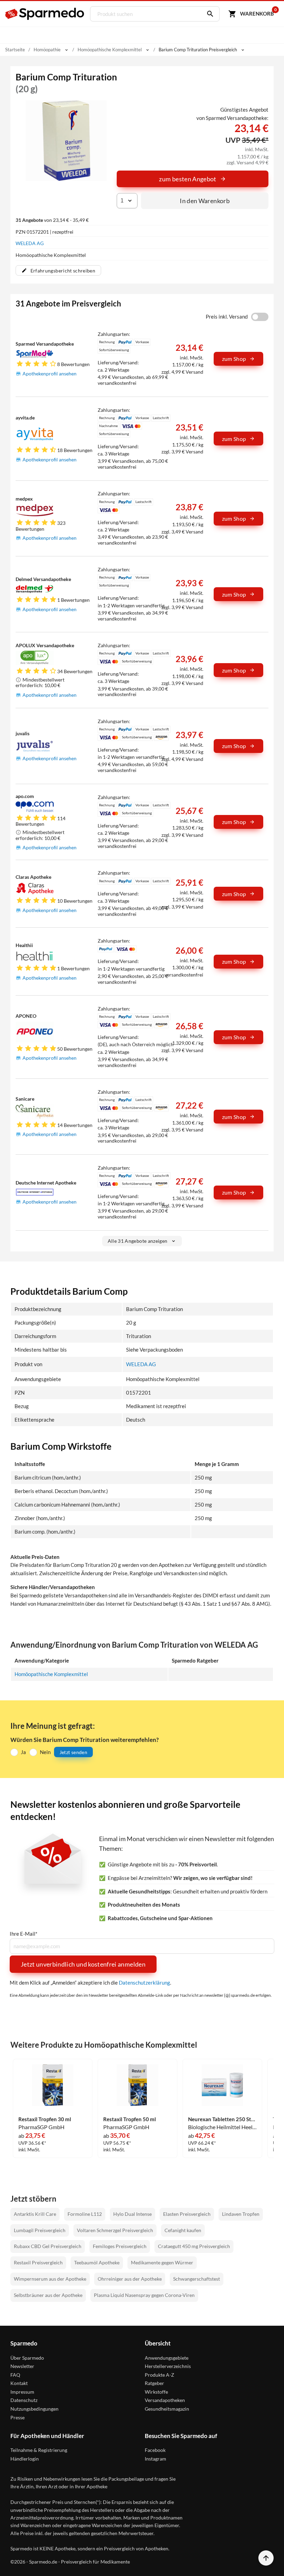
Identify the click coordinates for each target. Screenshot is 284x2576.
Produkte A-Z (159, 2375)
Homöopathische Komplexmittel (51, 1674)
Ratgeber (154, 2383)
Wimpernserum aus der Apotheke (50, 2279)
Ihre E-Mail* (24, 1934)
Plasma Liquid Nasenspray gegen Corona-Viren (144, 2295)
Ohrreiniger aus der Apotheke (130, 2279)
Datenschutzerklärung (144, 1983)
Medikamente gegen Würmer (162, 2262)
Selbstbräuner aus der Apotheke (48, 2295)
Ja (23, 1752)
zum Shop (234, 359)
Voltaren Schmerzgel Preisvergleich (115, 2230)
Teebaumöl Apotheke (97, 2262)
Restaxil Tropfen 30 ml (45, 2119)
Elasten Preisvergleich (187, 2214)
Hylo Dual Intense (132, 2214)
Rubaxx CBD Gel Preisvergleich (48, 2246)
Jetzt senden (73, 1752)
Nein (45, 1752)
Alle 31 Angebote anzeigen (138, 1241)
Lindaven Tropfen (241, 2214)
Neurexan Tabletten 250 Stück (222, 2119)
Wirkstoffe (156, 2392)
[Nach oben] (266, 2558)
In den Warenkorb (205, 201)
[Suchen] (208, 14)
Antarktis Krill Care (35, 2214)
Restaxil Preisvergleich (38, 2262)
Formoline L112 (85, 2214)
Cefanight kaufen (183, 2230)
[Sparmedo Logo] (45, 14)
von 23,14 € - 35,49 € (52, 220)
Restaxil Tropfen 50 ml (130, 2119)
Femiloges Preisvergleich (120, 2246)
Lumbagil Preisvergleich (40, 2230)
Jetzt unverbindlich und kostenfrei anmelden (83, 1964)
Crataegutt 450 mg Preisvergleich (194, 2246)
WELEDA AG (30, 243)
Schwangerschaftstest (197, 2279)
